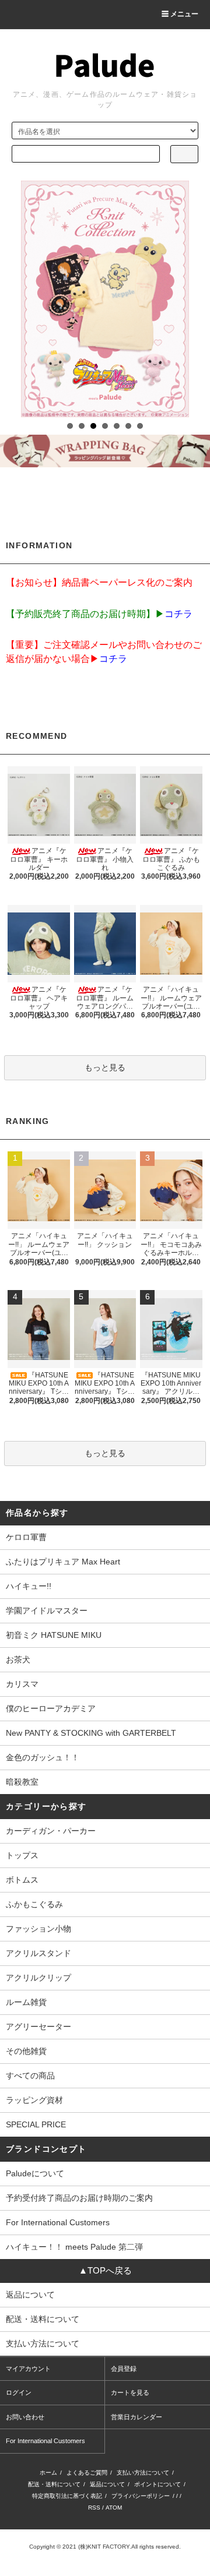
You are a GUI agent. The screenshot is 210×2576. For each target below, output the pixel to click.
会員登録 (124, 2369)
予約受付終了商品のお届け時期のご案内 (79, 2198)
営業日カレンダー (136, 2417)
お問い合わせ (25, 2417)
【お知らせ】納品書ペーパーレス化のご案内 (99, 582)
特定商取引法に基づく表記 (67, 2496)
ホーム (48, 2473)
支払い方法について (143, 2473)
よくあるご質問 (87, 2473)
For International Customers (58, 2222)
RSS (94, 2508)
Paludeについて (35, 2173)
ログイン (19, 2392)
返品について (107, 2484)
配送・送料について (54, 2484)
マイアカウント (28, 2369)
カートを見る (130, 2392)
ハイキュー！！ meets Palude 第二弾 (74, 2247)
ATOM (114, 2508)
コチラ (178, 614)
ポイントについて (157, 2484)
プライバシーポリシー (141, 2496)
